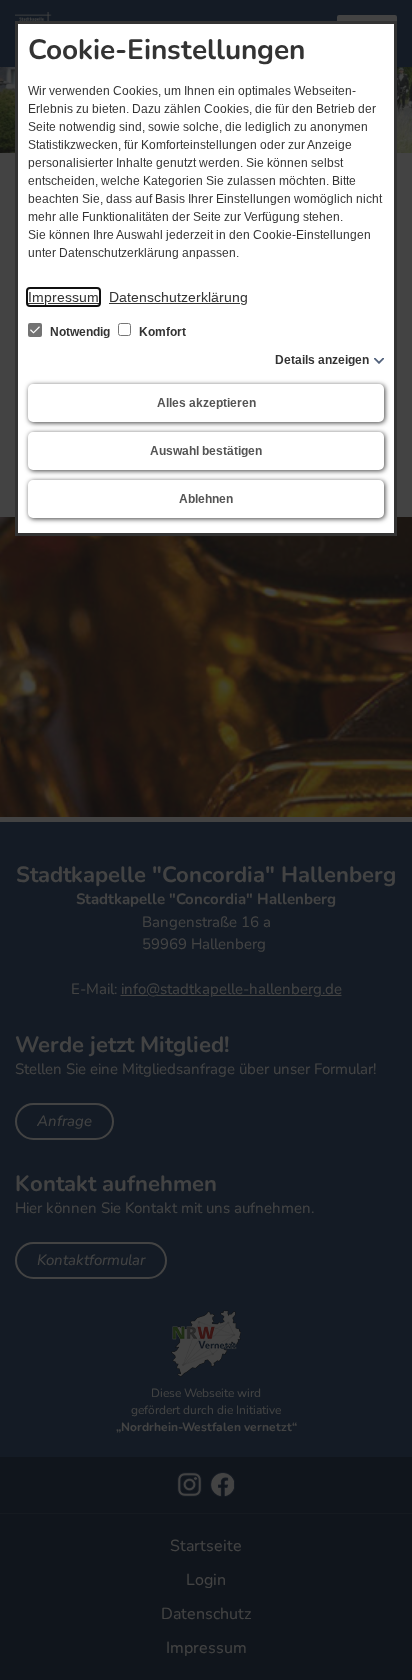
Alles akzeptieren (206, 403)
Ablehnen (206, 499)
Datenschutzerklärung (178, 297)
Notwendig (80, 332)
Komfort (161, 332)
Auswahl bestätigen (206, 451)
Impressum (63, 297)
